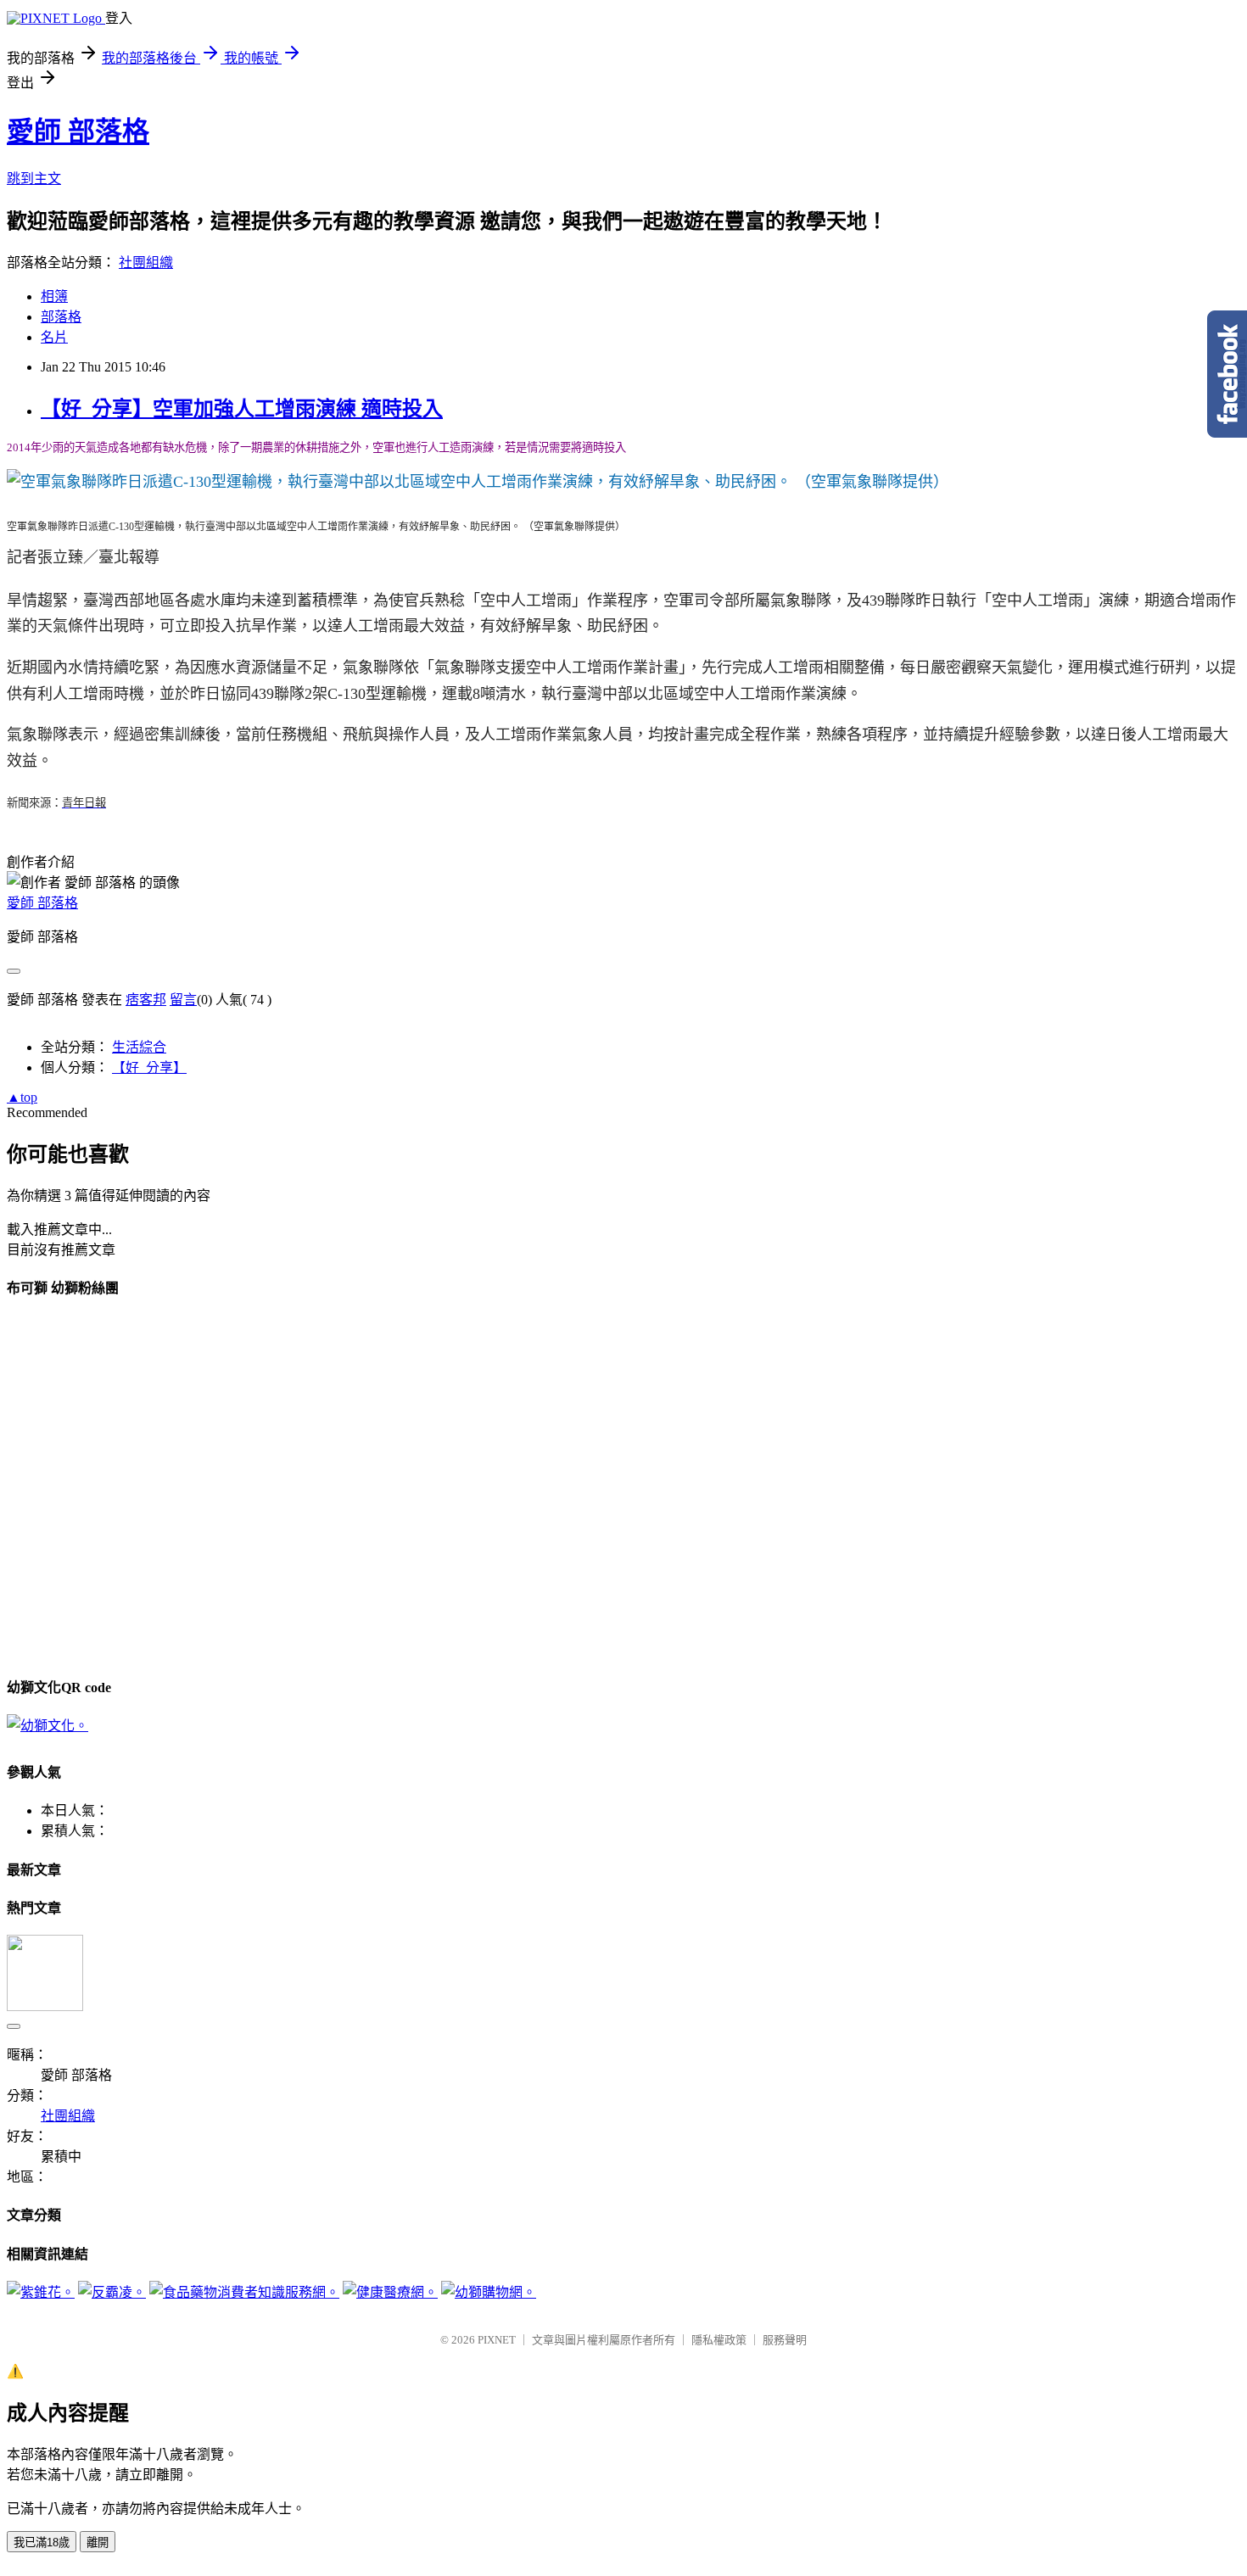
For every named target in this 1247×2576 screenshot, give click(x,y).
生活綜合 (139, 1047)
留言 (183, 1000)
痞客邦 (146, 1000)
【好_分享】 (149, 1067)
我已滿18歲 (42, 2542)
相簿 (54, 296)
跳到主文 (34, 179)
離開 (98, 2542)
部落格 (61, 317)
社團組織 (146, 263)
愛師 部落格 (78, 131)
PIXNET (497, 2340)
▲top (22, 1097)
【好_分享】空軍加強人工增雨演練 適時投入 (242, 409)
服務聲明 (785, 2340)
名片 (54, 337)
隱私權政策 (719, 2340)
